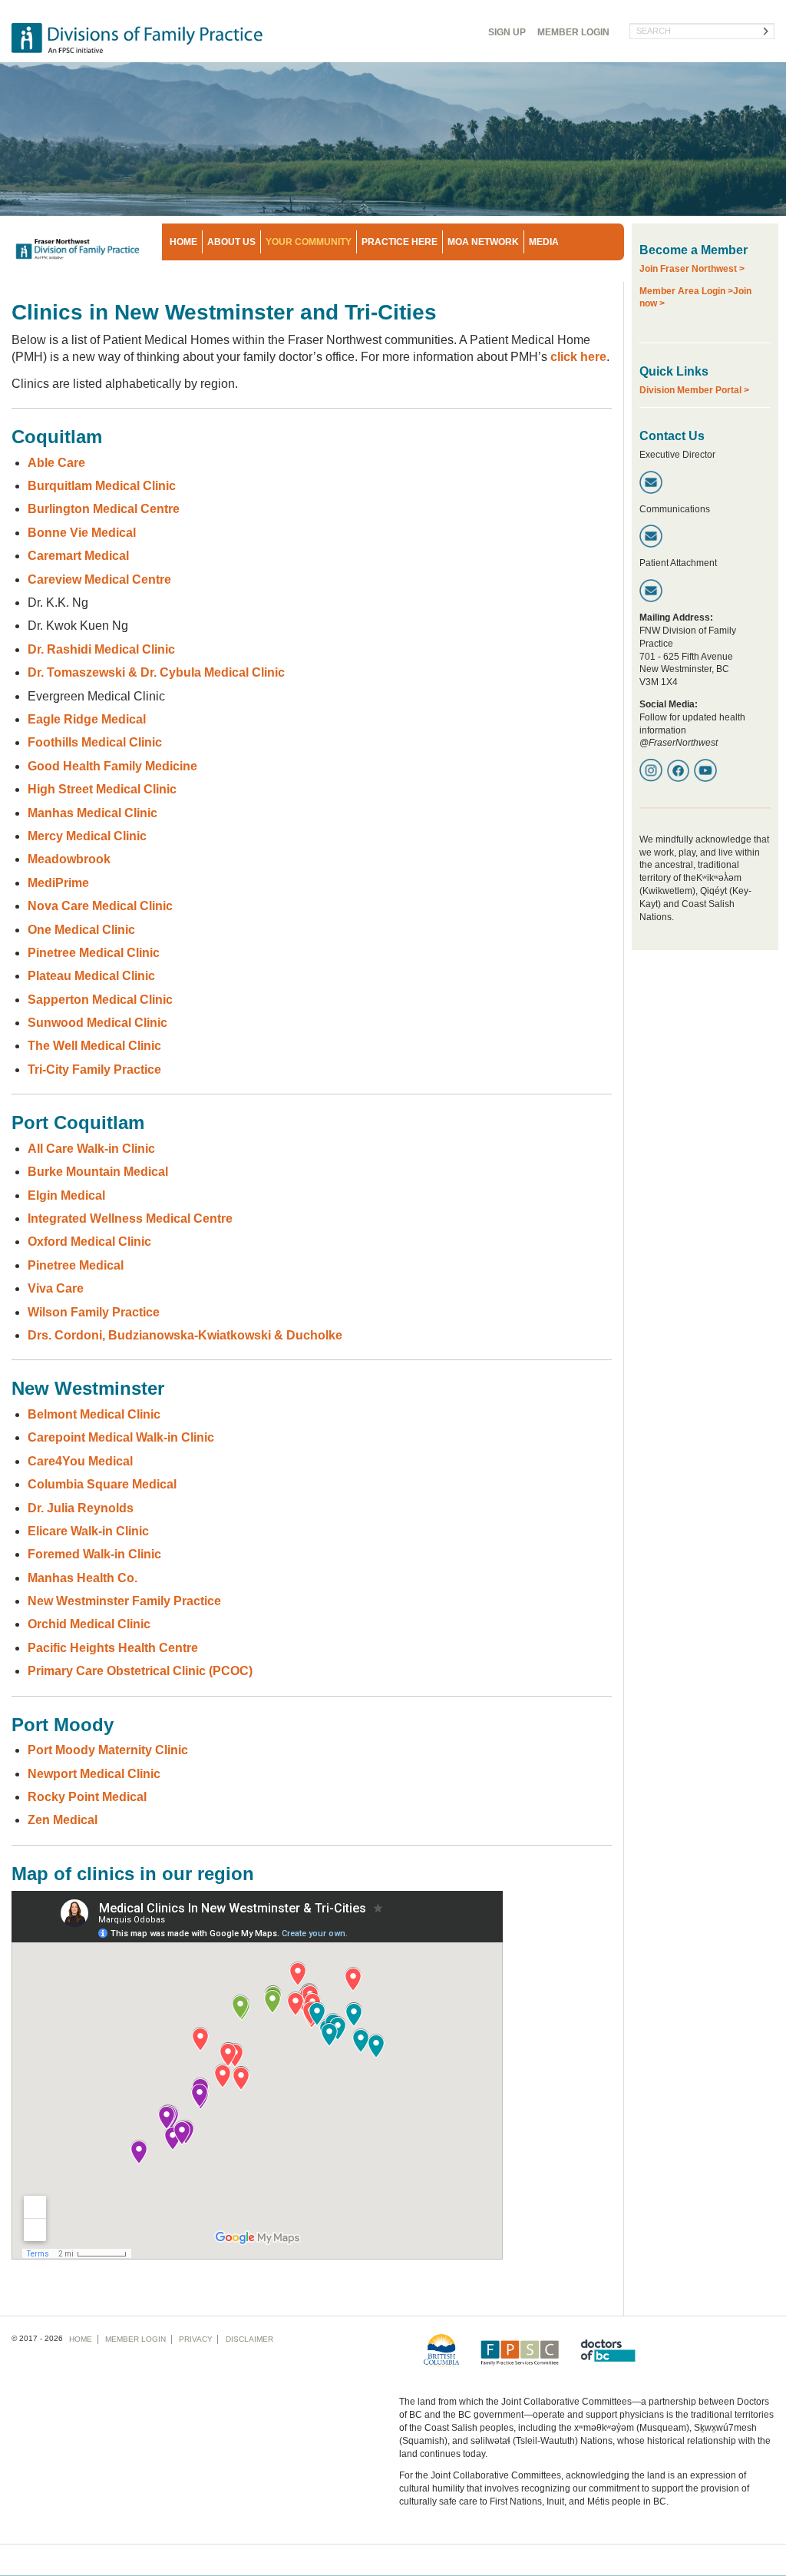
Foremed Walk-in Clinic (94, 1554)
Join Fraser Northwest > (692, 269)
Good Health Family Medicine (112, 766)
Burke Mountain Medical (98, 1172)
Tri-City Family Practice (94, 1069)
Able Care (56, 463)
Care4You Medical (80, 1461)
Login (573, 32)
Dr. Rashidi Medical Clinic (101, 649)
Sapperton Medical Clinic (100, 1000)
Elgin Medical (66, 1195)
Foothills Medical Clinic (95, 742)
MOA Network (483, 242)
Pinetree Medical (76, 1265)
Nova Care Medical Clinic (100, 906)
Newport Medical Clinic (94, 1774)
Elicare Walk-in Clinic (88, 1531)
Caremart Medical (78, 556)
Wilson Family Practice (94, 1312)
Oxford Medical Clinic (89, 1242)
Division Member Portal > (694, 390)
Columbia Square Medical (102, 1484)
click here (578, 357)
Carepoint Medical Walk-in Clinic (121, 1437)
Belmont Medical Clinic (94, 1414)
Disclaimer (249, 2339)
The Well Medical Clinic (94, 1046)
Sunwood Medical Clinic (97, 1023)
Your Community (309, 242)
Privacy (196, 2339)
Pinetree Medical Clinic (94, 953)
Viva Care (56, 1288)
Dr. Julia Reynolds (81, 1508)
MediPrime (58, 883)
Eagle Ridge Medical (87, 719)
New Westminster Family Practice (124, 1601)
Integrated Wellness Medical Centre (130, 1218)
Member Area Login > (686, 291)
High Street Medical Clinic (102, 789)
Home (183, 242)
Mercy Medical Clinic (87, 836)
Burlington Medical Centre (104, 509)
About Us (231, 242)
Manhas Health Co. (83, 1578)
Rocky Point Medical (87, 1797)
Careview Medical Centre (99, 579)
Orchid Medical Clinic (89, 1624)
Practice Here (400, 242)
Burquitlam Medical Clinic (102, 486)
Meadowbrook (69, 859)
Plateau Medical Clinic (91, 976)
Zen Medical (63, 1820)
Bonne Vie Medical (82, 533)
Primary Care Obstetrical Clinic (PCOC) (140, 1671)
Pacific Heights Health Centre (113, 1648)
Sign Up (507, 32)
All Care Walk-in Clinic (91, 1149)
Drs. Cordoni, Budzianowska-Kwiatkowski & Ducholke (185, 1335)
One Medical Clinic (81, 930)
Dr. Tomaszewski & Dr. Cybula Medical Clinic (156, 672)
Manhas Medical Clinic (92, 813)
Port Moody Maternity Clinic (108, 1750)
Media (544, 242)
